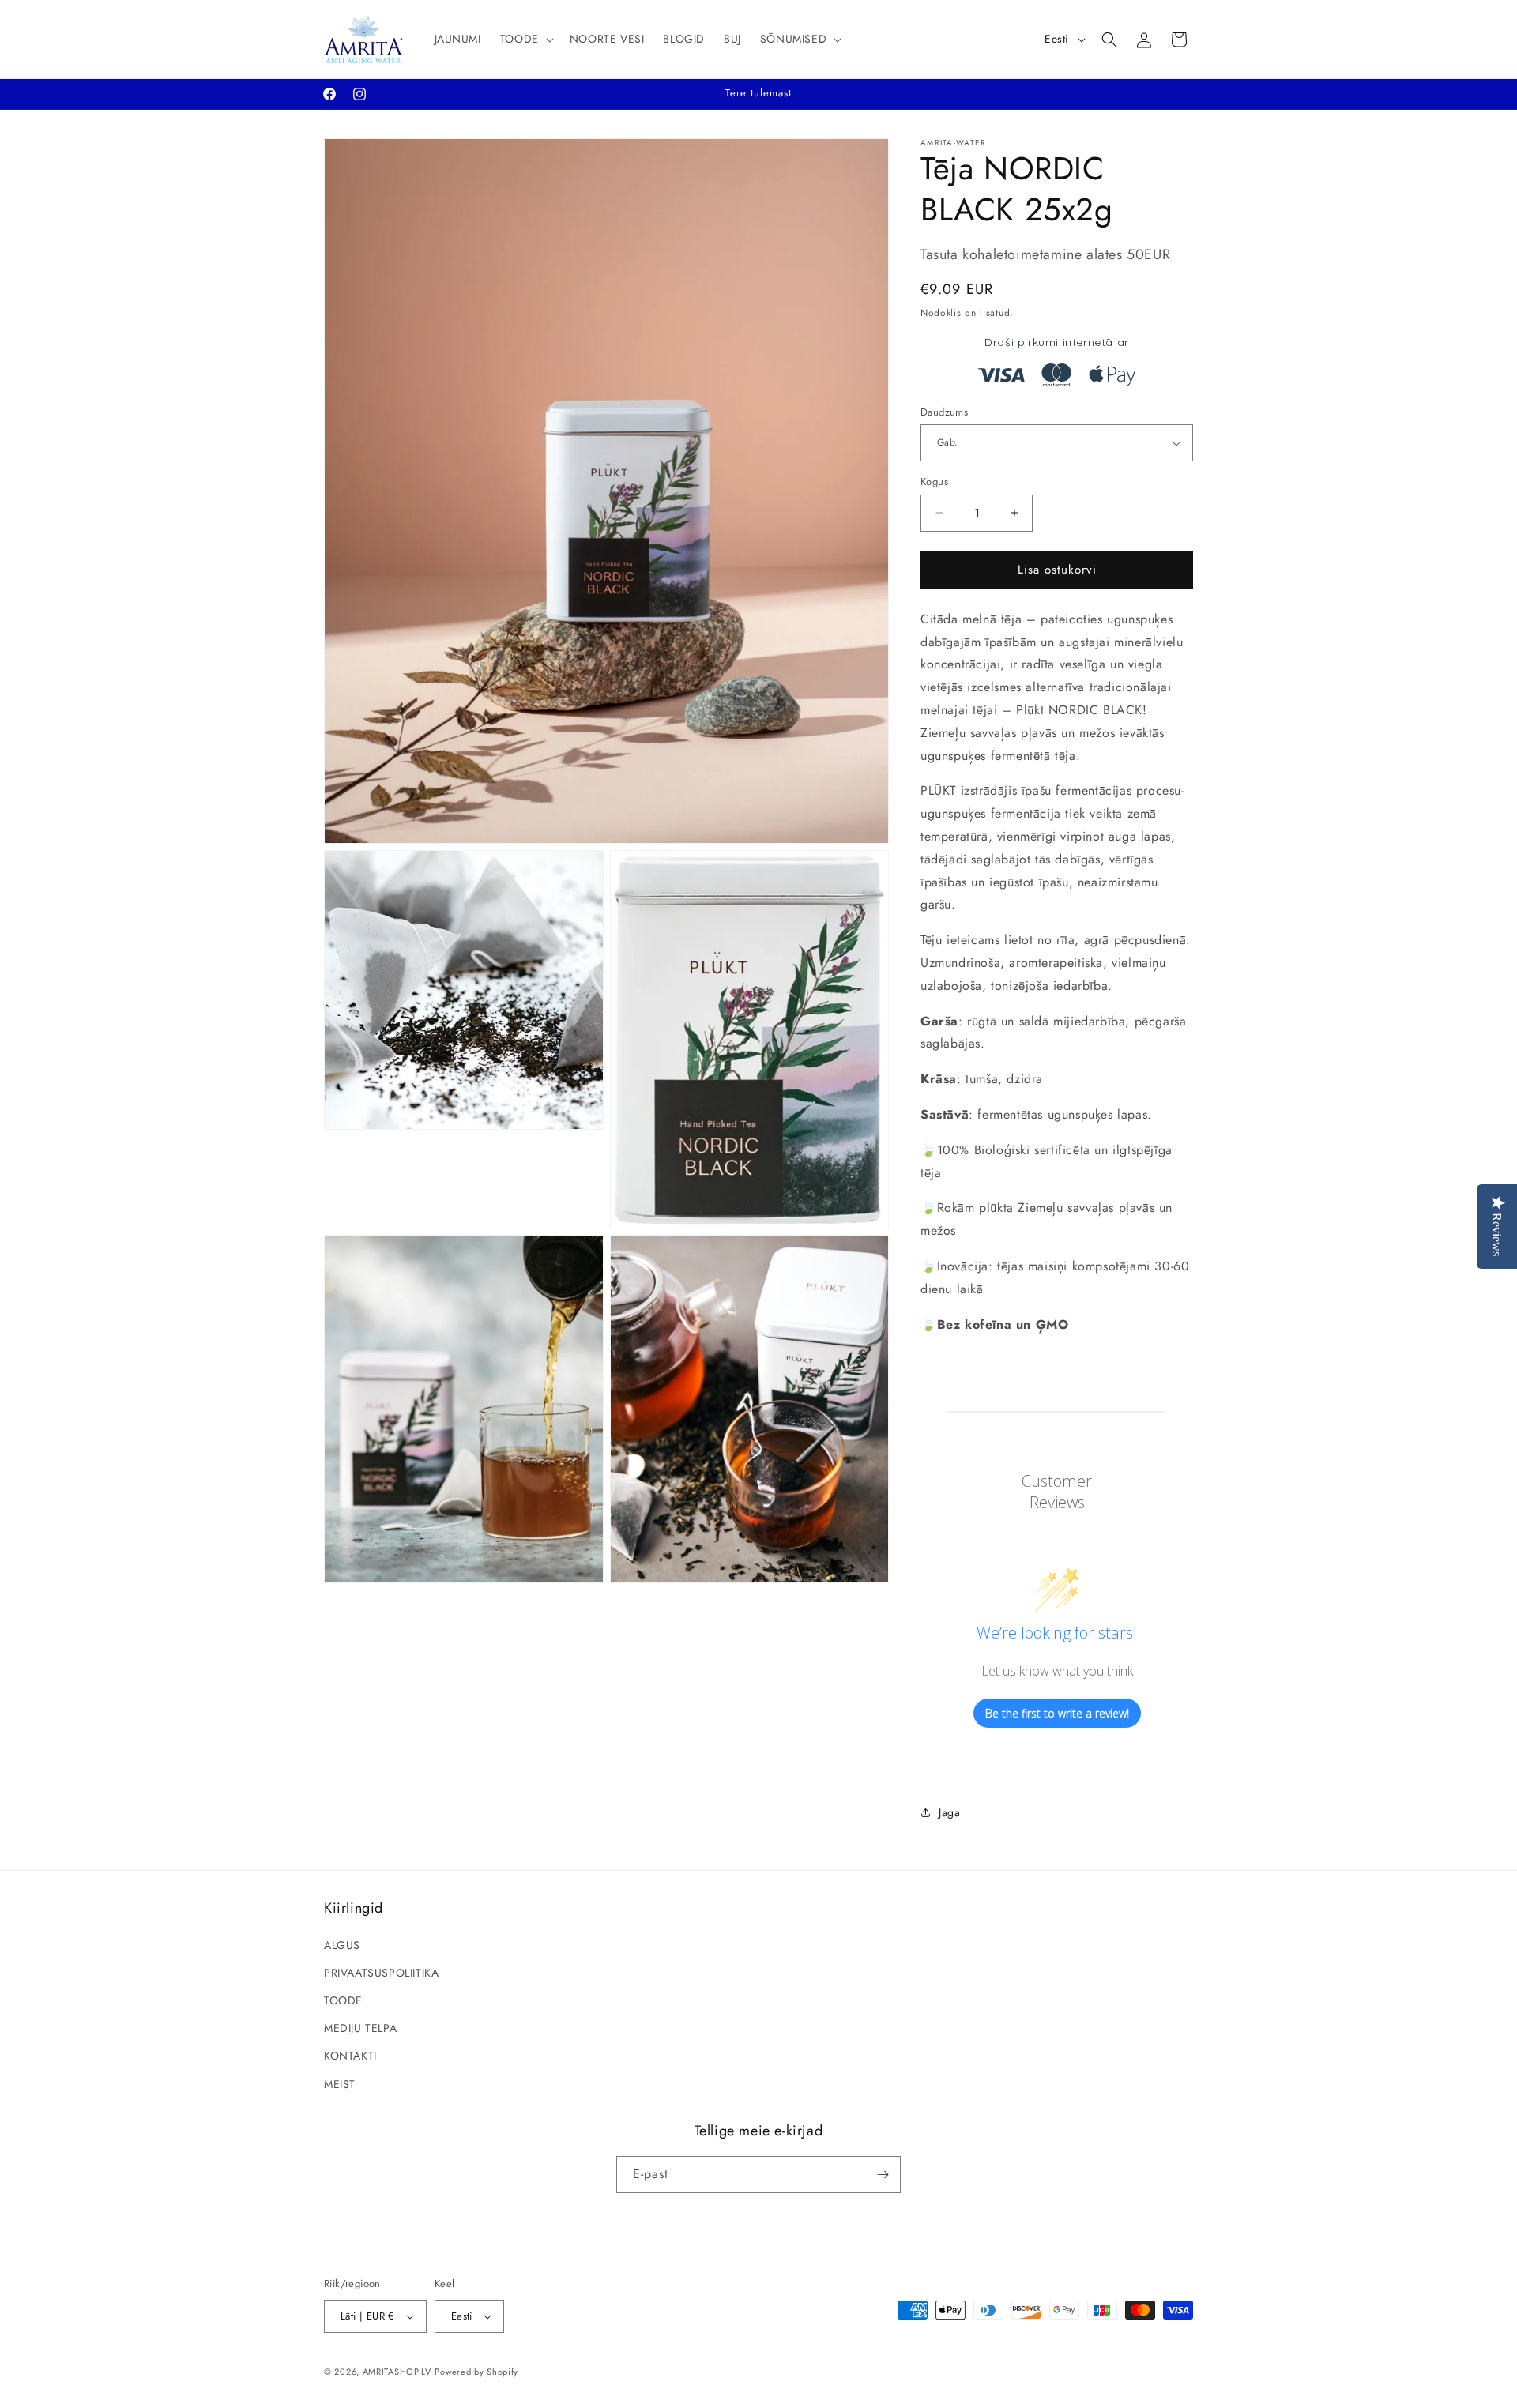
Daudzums (944, 412)
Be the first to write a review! (1057, 1713)
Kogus (934, 482)
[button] (525, 39)
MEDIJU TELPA (360, 2028)
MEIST (340, 2084)
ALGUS (342, 1945)
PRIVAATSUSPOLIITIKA (381, 1973)
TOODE (343, 2000)
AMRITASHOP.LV (397, 2372)
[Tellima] (883, 2175)
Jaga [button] (949, 1812)
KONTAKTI (350, 2056)
